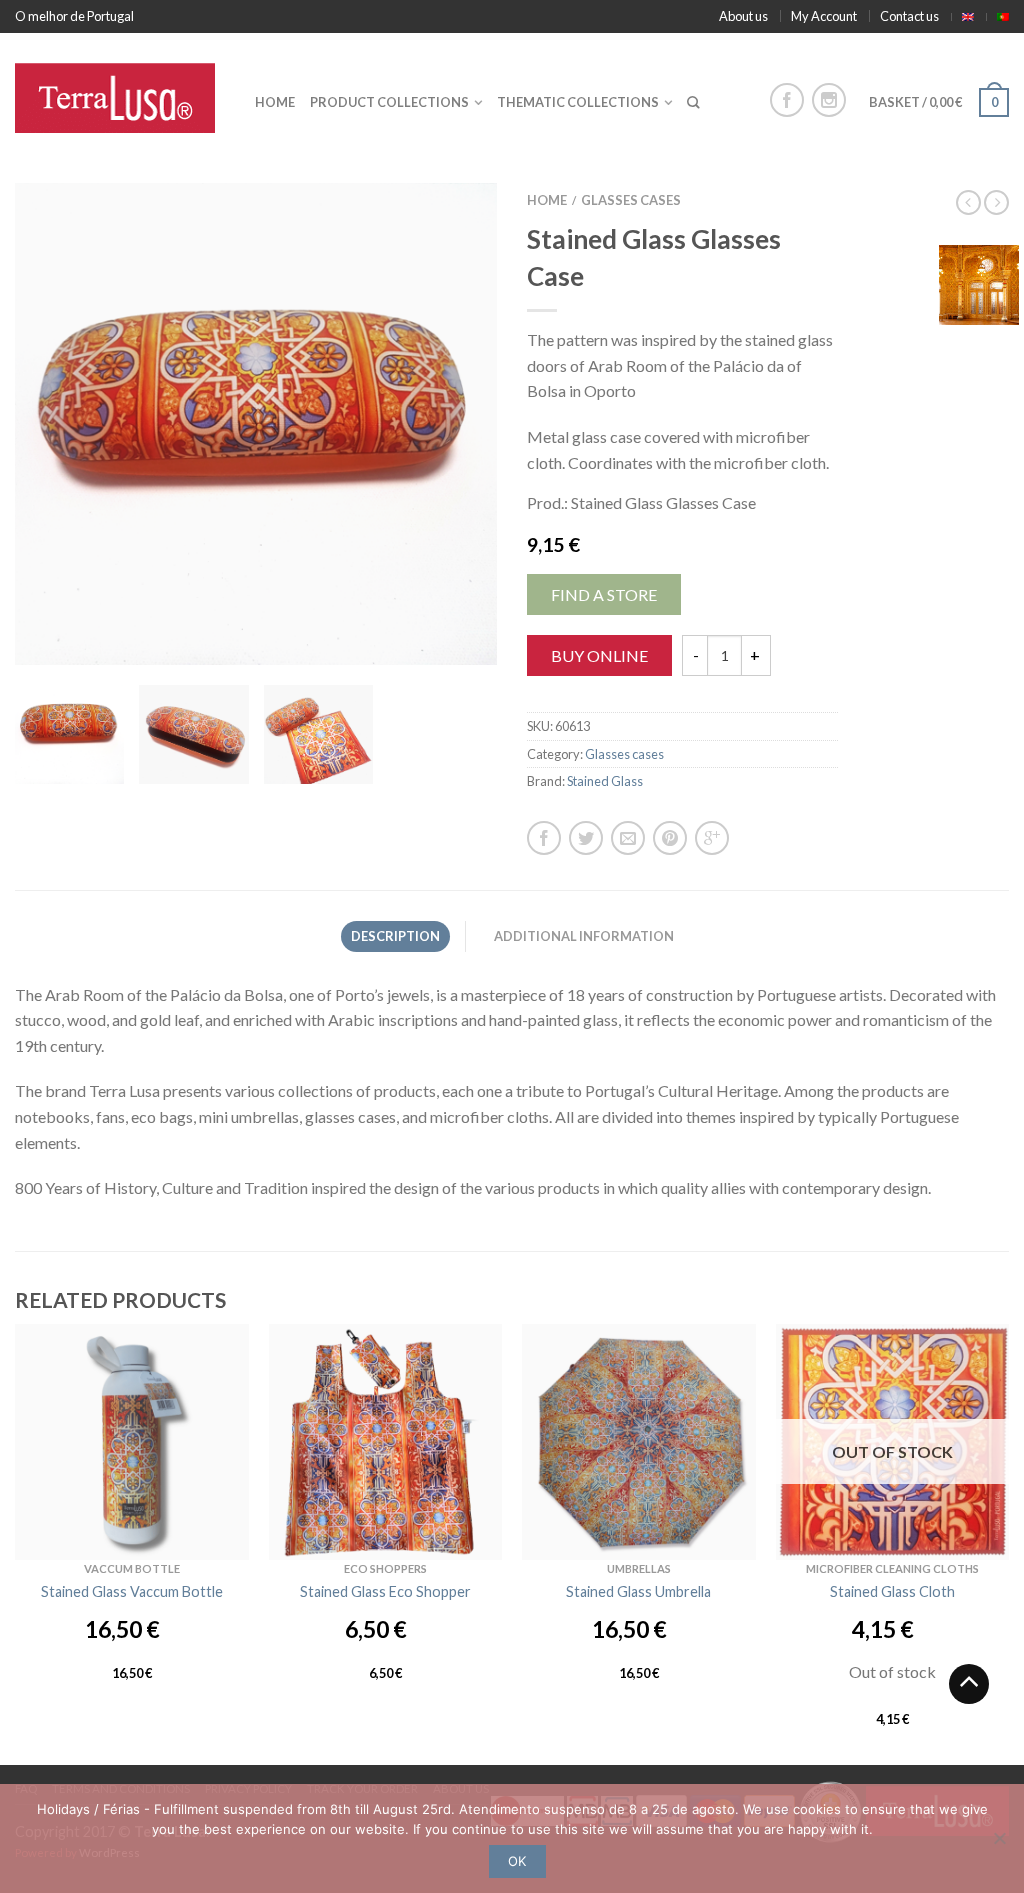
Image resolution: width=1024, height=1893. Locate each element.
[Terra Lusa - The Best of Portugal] (120, 93)
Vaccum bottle (132, 1568)
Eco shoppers (385, 1568)
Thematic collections (578, 102)
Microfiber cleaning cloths (892, 1568)
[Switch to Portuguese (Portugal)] (1003, 17)
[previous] (40, 424)
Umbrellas (639, 1568)
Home (275, 102)
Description (395, 936)
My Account (824, 16)
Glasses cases (631, 200)
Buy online (599, 655)
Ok (517, 1861)
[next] (472, 424)
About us (743, 16)
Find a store (604, 594)
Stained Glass (605, 781)
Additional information (584, 936)
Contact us (909, 16)
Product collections (389, 102)
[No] (999, 1838)
